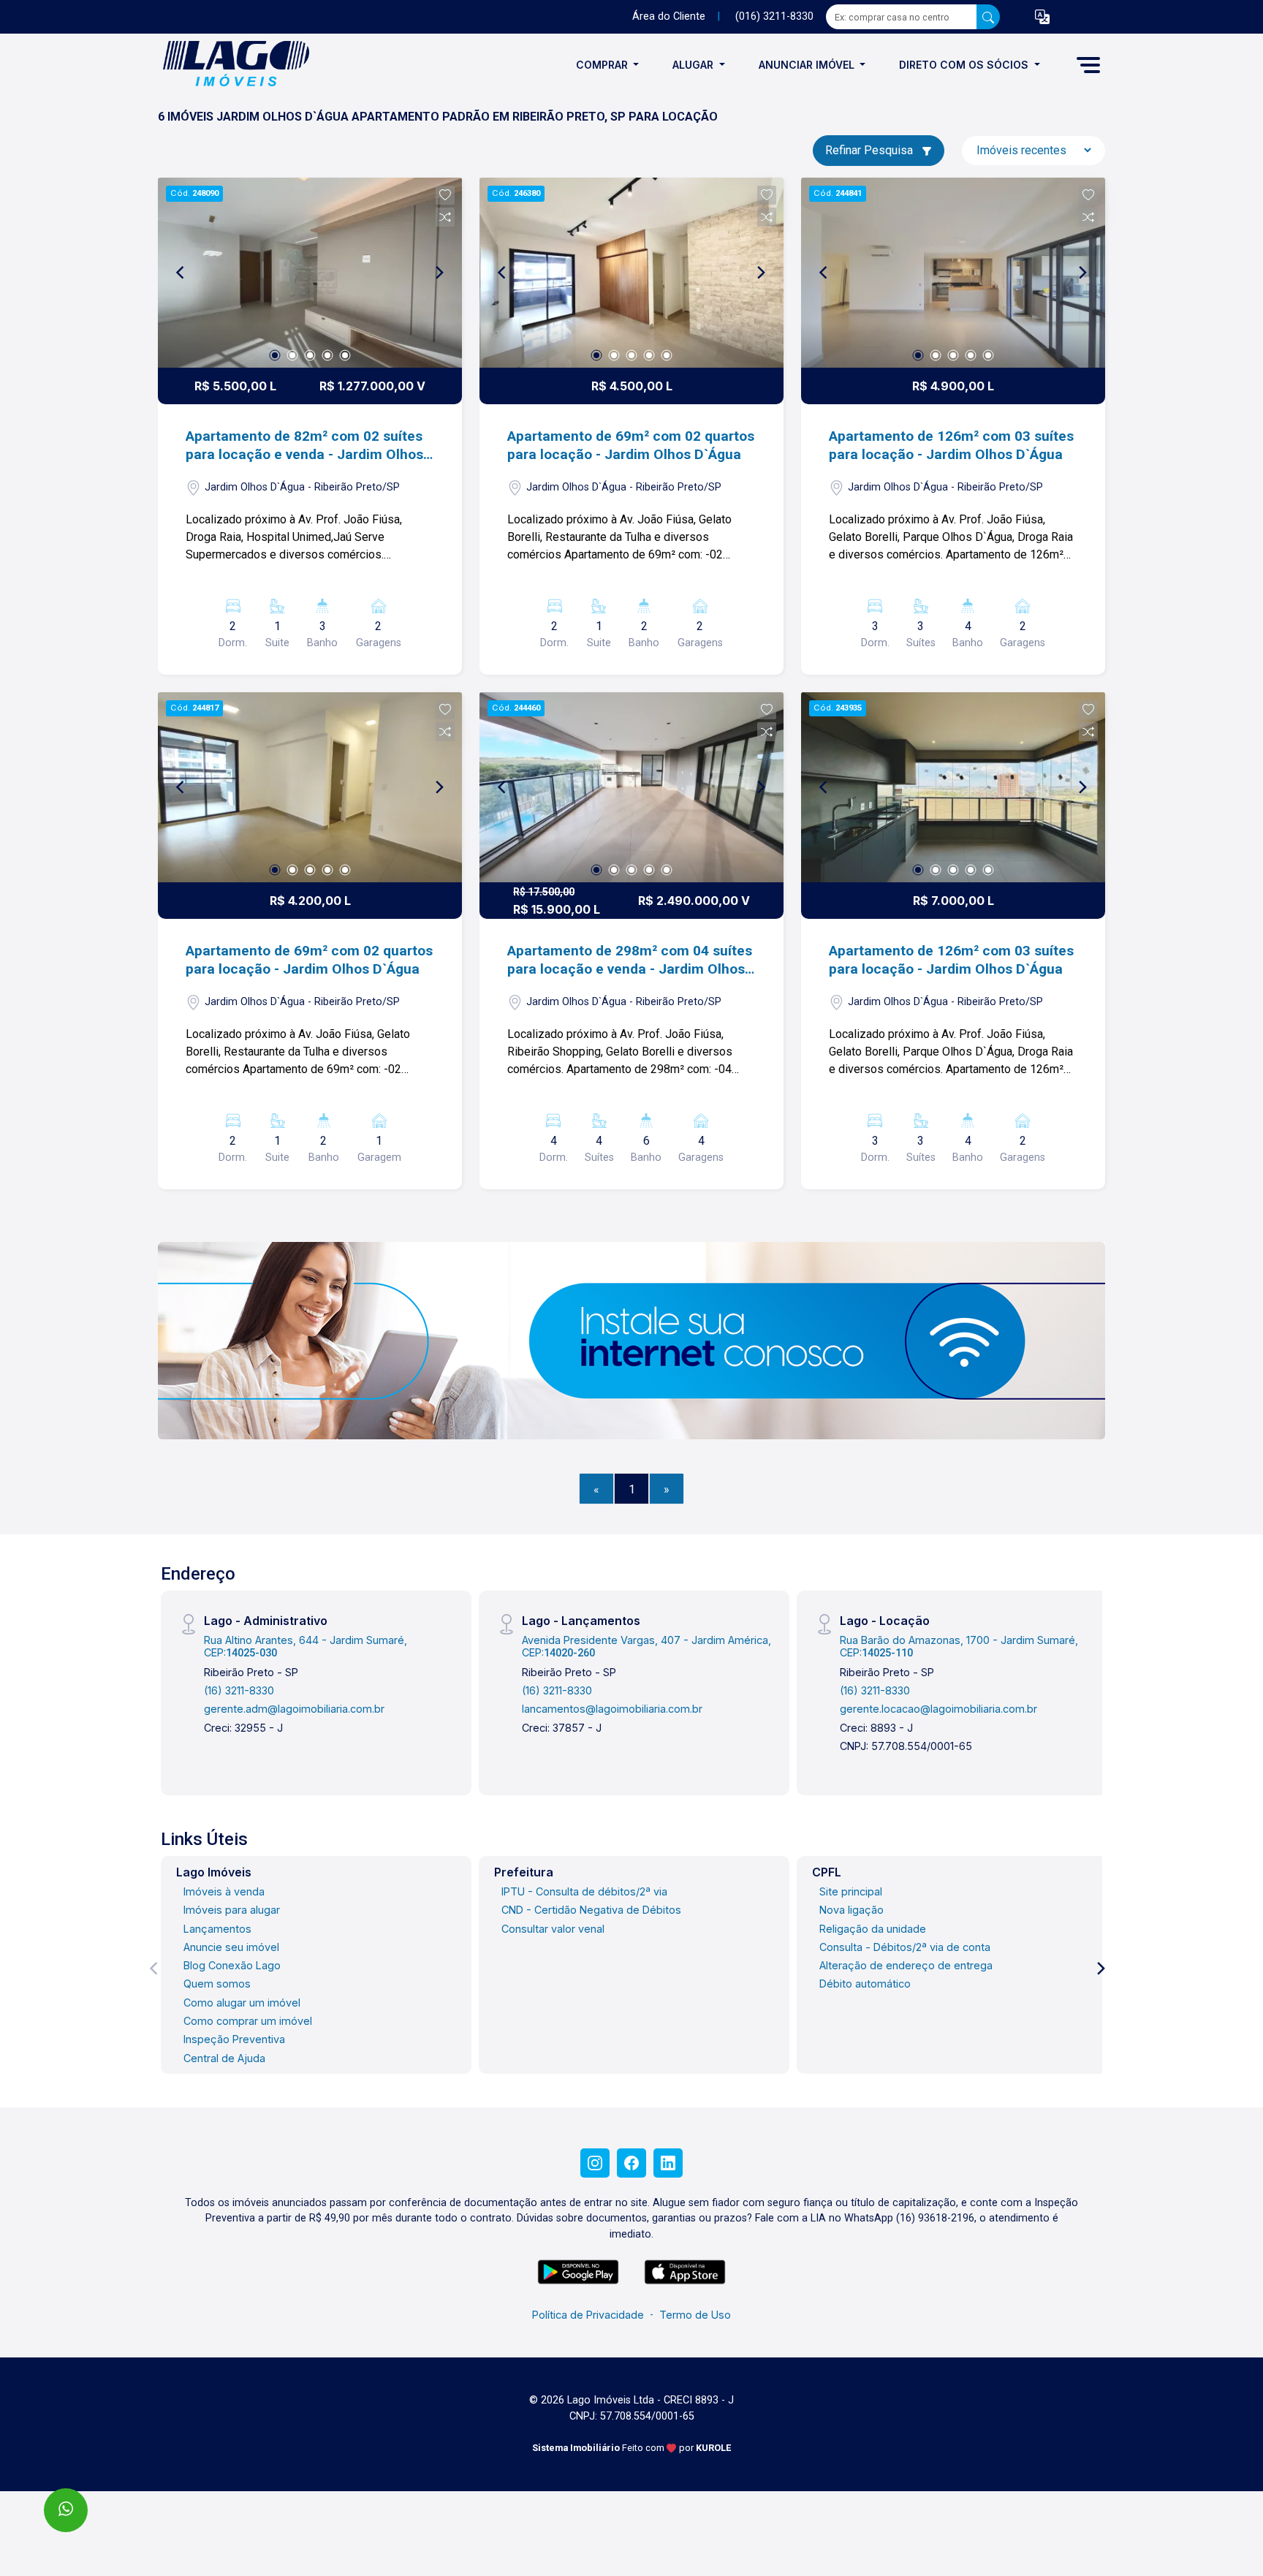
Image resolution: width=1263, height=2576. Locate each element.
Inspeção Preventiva (234, 2039)
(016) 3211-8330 (774, 16)
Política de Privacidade (588, 2315)
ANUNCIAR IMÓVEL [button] (808, 65)
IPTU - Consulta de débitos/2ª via (584, 1891)
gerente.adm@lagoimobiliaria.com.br (294, 1709)
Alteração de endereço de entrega (906, 1965)
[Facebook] (631, 2163)
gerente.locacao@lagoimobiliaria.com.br (938, 1709)
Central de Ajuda (224, 2058)
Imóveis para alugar (232, 1910)
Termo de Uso (695, 2315)
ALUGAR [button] (694, 65)
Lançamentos (217, 1929)
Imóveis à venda (224, 1891)
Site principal (851, 1891)
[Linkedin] (668, 2163)
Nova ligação (852, 1910)
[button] (1042, 17)
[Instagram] (595, 2163)
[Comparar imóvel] (445, 217)
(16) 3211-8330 (239, 1690)
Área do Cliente (669, 16)
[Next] (439, 273)
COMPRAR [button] (603, 65)
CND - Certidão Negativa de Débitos (591, 1910)
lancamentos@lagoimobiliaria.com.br (612, 1709)
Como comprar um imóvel (248, 2021)
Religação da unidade (873, 1929)
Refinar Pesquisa (871, 150)
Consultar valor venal (553, 1929)
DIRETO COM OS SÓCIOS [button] (965, 65)
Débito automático (865, 1984)
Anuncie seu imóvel (231, 1947)
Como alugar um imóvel (242, 2003)
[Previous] (181, 273)
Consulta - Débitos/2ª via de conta (905, 1947)
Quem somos (217, 1984)
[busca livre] (988, 17)
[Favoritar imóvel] (445, 195)
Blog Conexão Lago (232, 1965)
